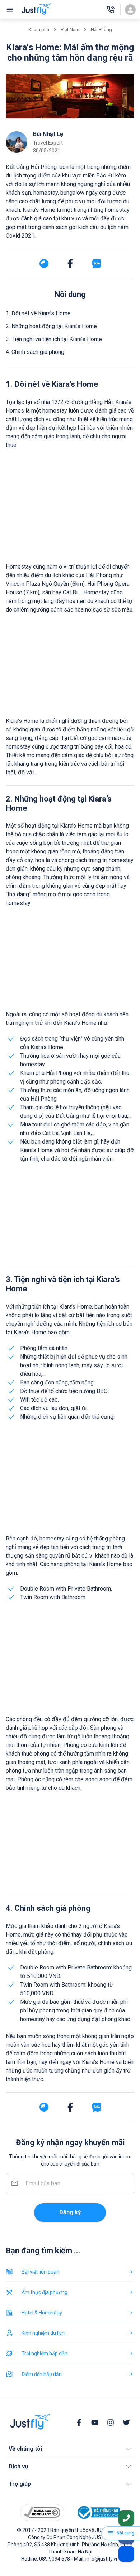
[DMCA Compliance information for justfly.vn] (42, 2512)
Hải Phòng (101, 30)
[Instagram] (111, 2422)
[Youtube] (95, 2422)
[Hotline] (111, 10)
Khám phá (39, 30)
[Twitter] (126, 2422)
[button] (70, 2449)
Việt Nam (70, 30)
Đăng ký (70, 2212)
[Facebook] (79, 2422)
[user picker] (130, 10)
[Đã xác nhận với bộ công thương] (98, 2512)
